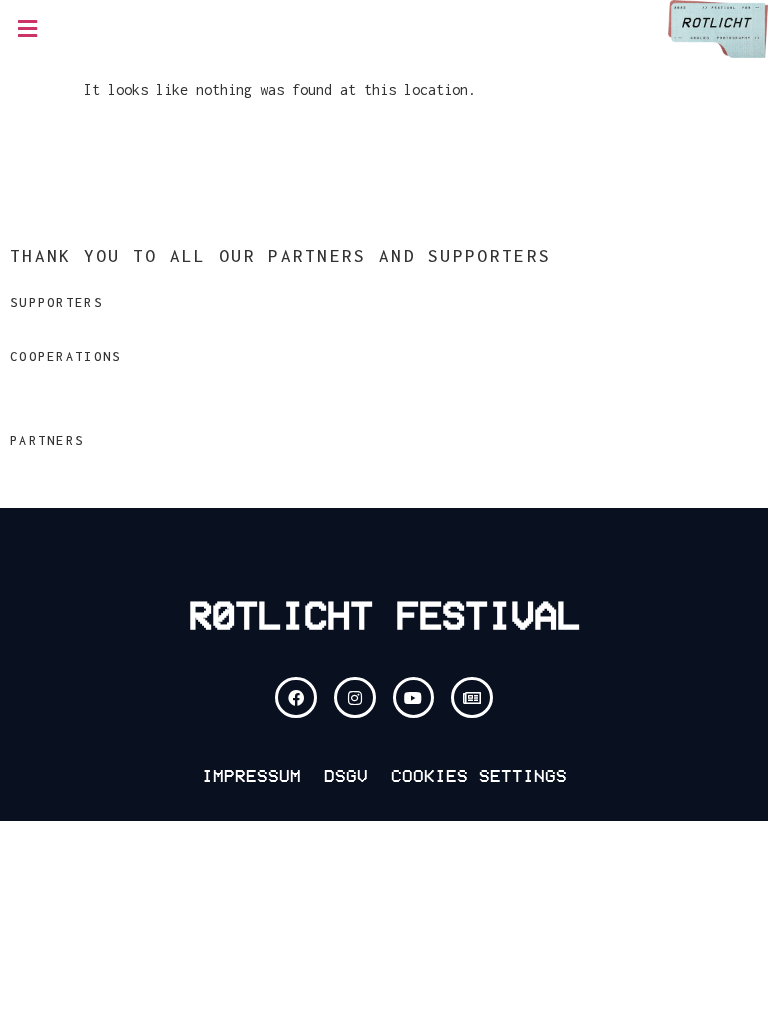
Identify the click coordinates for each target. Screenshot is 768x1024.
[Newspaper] (472, 698)
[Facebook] (296, 698)
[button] (27, 29)
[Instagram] (355, 698)
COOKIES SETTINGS (479, 776)
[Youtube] (414, 698)
